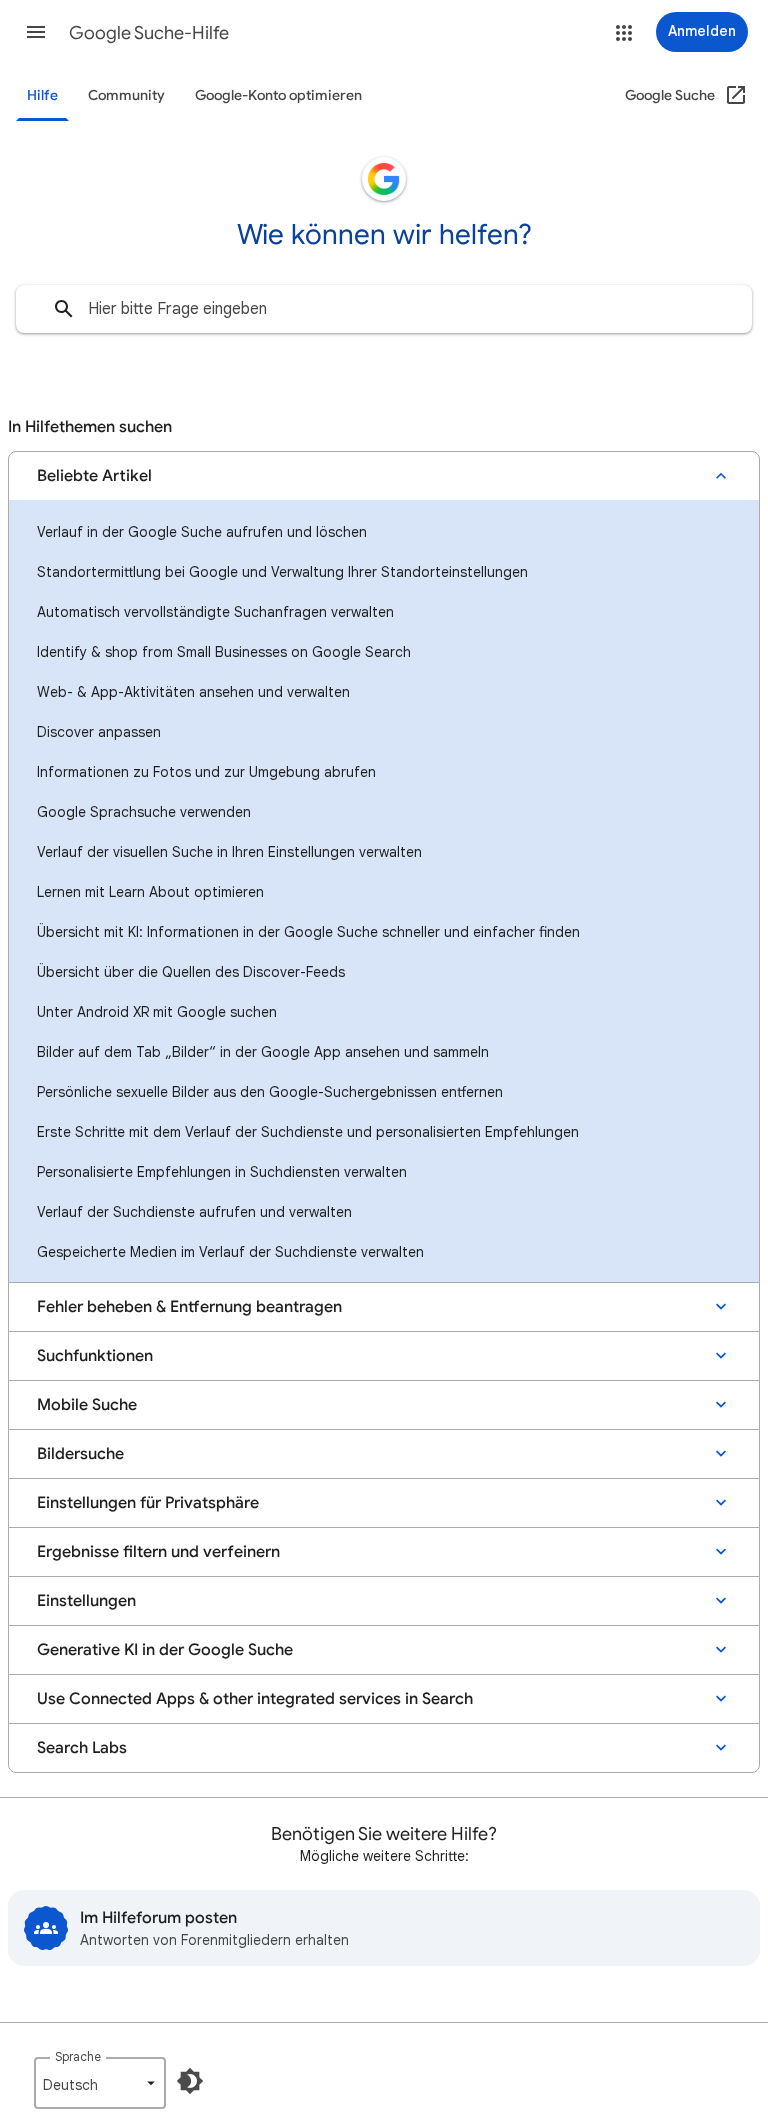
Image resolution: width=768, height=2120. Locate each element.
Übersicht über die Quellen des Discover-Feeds (191, 972)
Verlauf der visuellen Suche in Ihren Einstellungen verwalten (229, 852)
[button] (36, 32)
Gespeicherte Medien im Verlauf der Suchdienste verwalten (230, 1252)
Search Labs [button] (82, 1748)
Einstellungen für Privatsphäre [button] (148, 1503)
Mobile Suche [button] (87, 1405)
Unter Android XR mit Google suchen (157, 1012)
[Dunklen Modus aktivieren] (190, 2081)
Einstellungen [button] (86, 1601)
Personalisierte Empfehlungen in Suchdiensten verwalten (222, 1172)
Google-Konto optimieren (278, 95)
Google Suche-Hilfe (149, 33)
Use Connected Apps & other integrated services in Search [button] (255, 1699)
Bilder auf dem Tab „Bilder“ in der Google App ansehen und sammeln (263, 1052)
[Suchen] (64, 309)
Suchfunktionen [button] (95, 1356)
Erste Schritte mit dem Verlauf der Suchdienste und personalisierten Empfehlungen (308, 1132)
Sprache (78, 2056)
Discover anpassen (99, 732)
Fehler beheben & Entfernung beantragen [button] (189, 1307)
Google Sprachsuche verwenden (144, 812)
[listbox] (100, 2083)
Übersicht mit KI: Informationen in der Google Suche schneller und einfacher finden (308, 932)
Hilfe (42, 95)
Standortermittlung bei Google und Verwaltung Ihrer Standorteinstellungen (282, 572)
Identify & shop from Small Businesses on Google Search (224, 652)
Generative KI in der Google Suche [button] (165, 1650)
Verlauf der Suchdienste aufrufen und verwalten (194, 1212)
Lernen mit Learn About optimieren (150, 892)
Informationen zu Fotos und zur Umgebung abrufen (206, 772)
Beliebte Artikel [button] (94, 476)
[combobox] (384, 309)
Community (126, 95)
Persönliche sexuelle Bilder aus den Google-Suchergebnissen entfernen (270, 1092)
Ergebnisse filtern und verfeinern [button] (158, 1552)
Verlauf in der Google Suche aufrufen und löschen (202, 532)
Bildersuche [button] (80, 1454)
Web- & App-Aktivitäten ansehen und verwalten (193, 692)
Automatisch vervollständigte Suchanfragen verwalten (215, 612)
